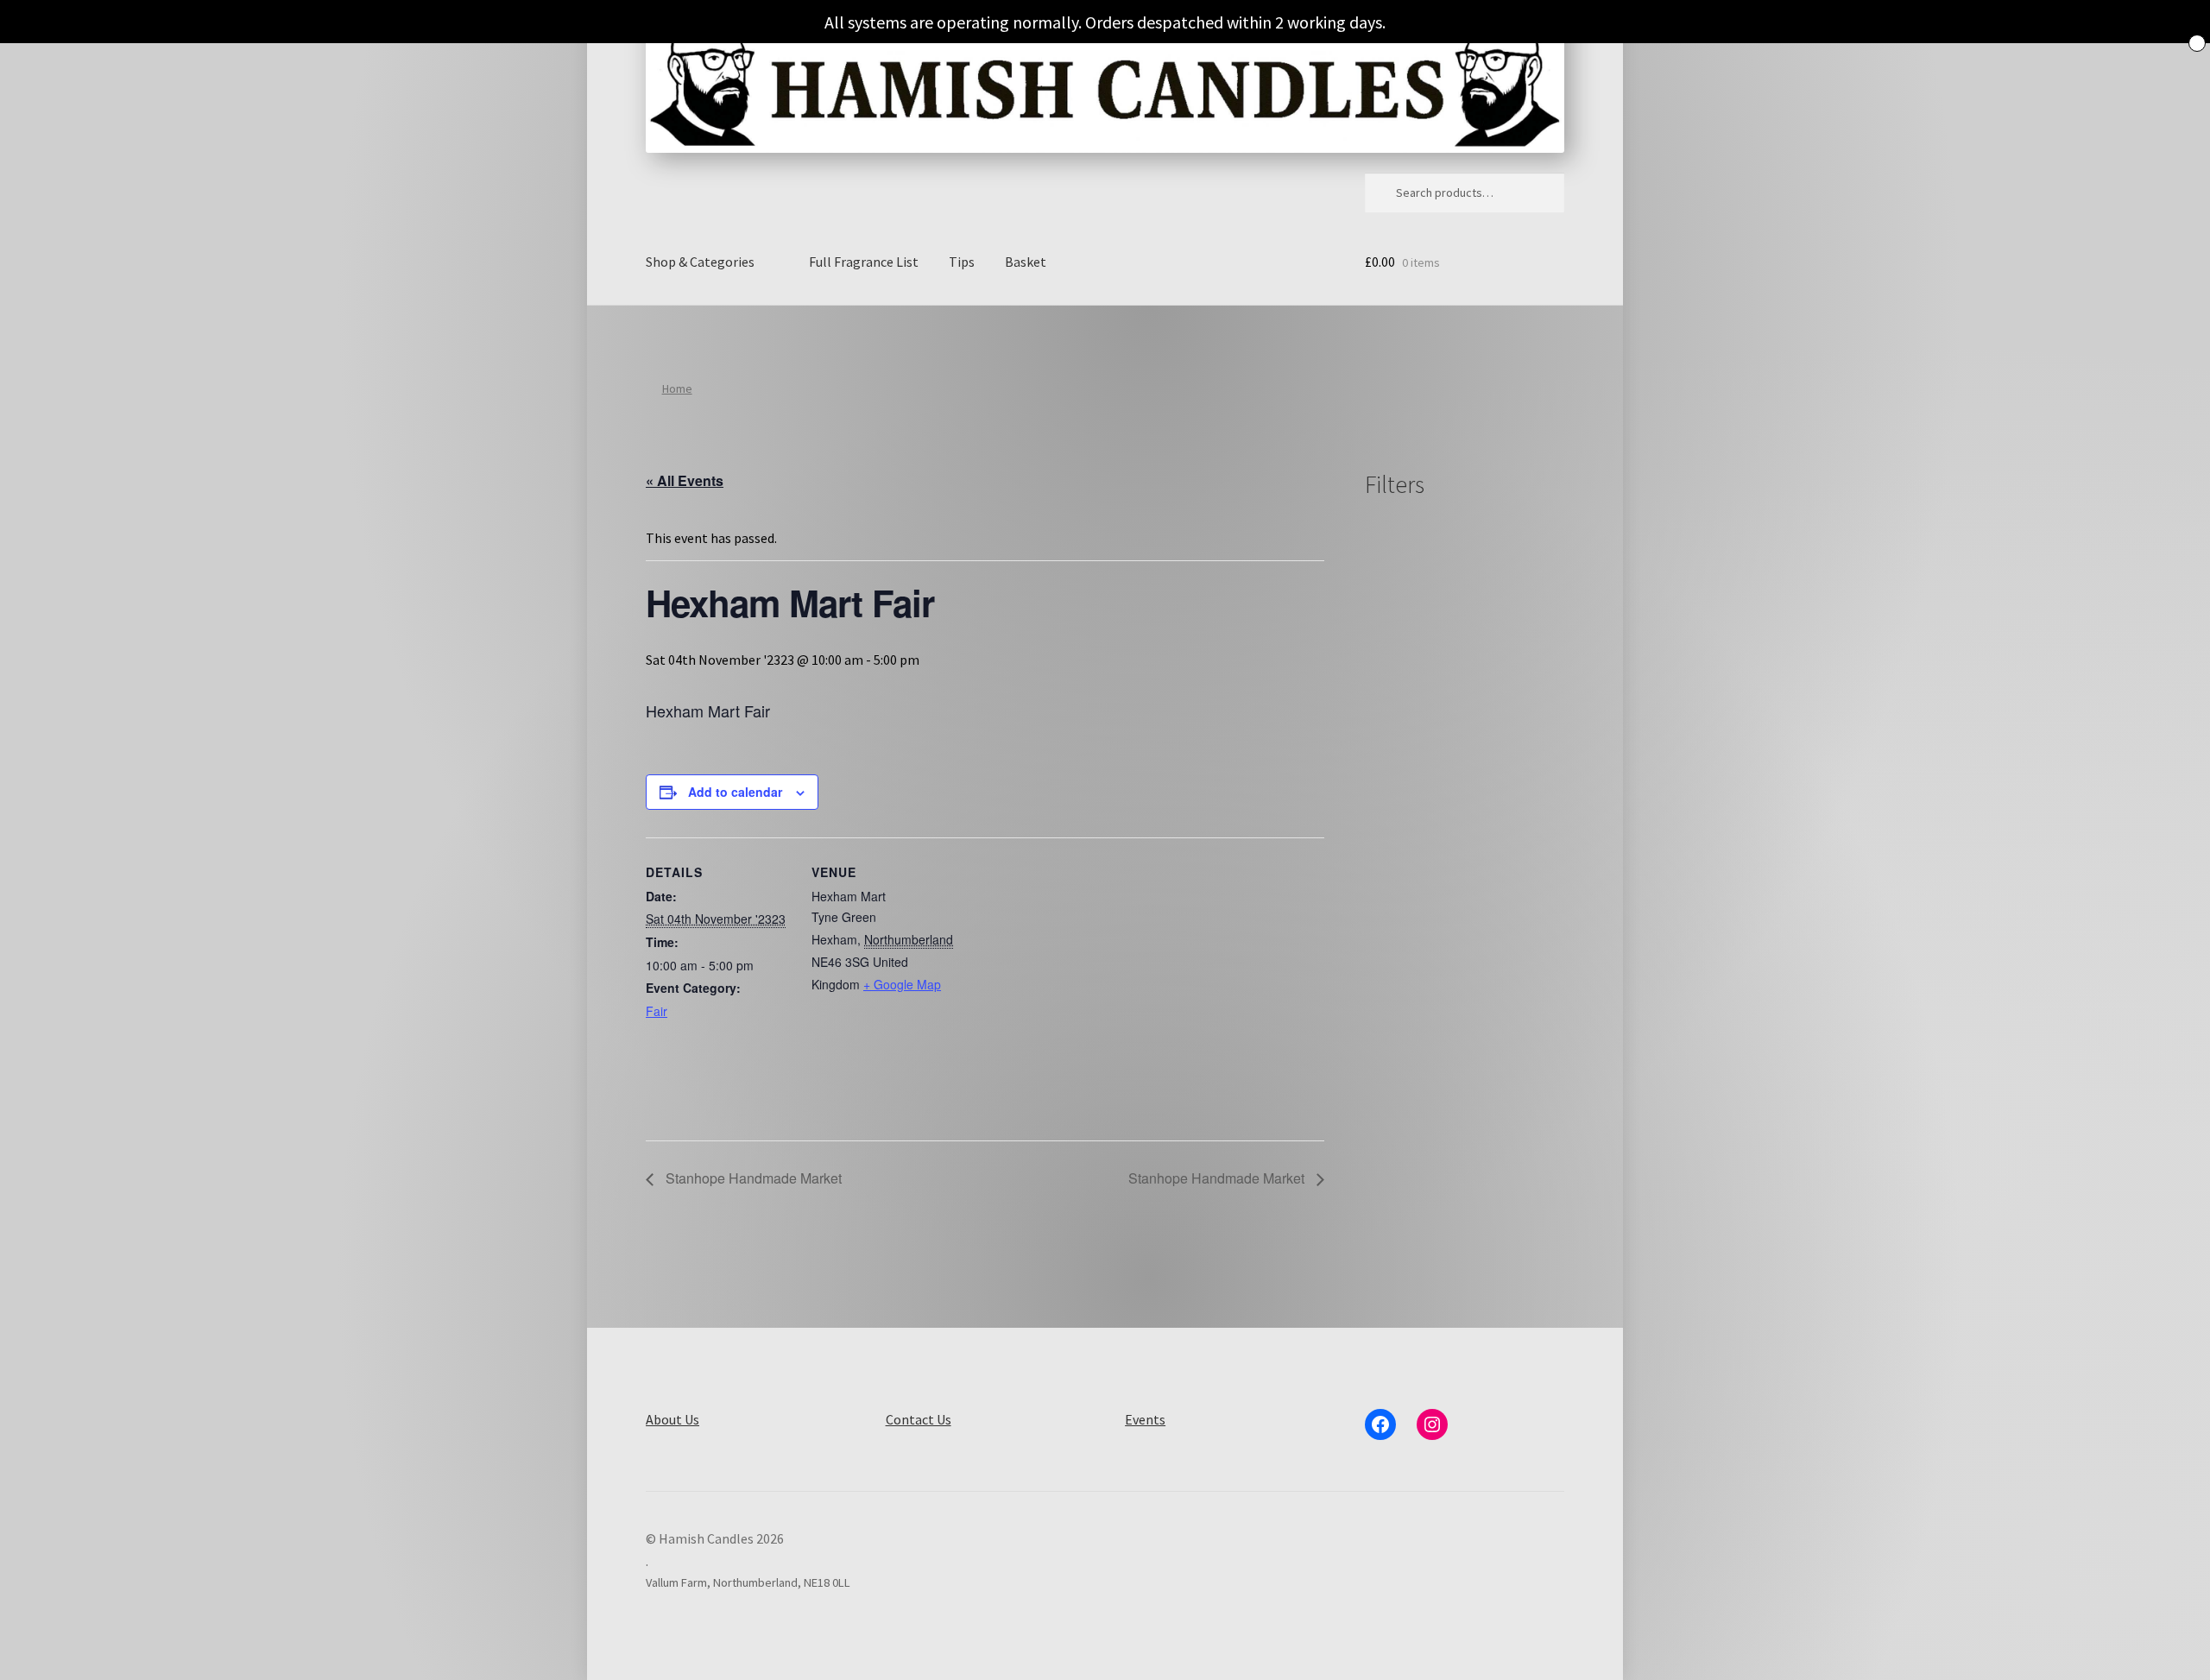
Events (1145, 1419)
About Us (672, 1419)
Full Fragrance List (864, 262)
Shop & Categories (700, 262)
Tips (962, 262)
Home (677, 388)
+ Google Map (902, 984)
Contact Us (919, 1419)
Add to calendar (735, 792)
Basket (1026, 262)
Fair (657, 1011)
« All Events (685, 480)
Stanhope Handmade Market (752, 1178)
